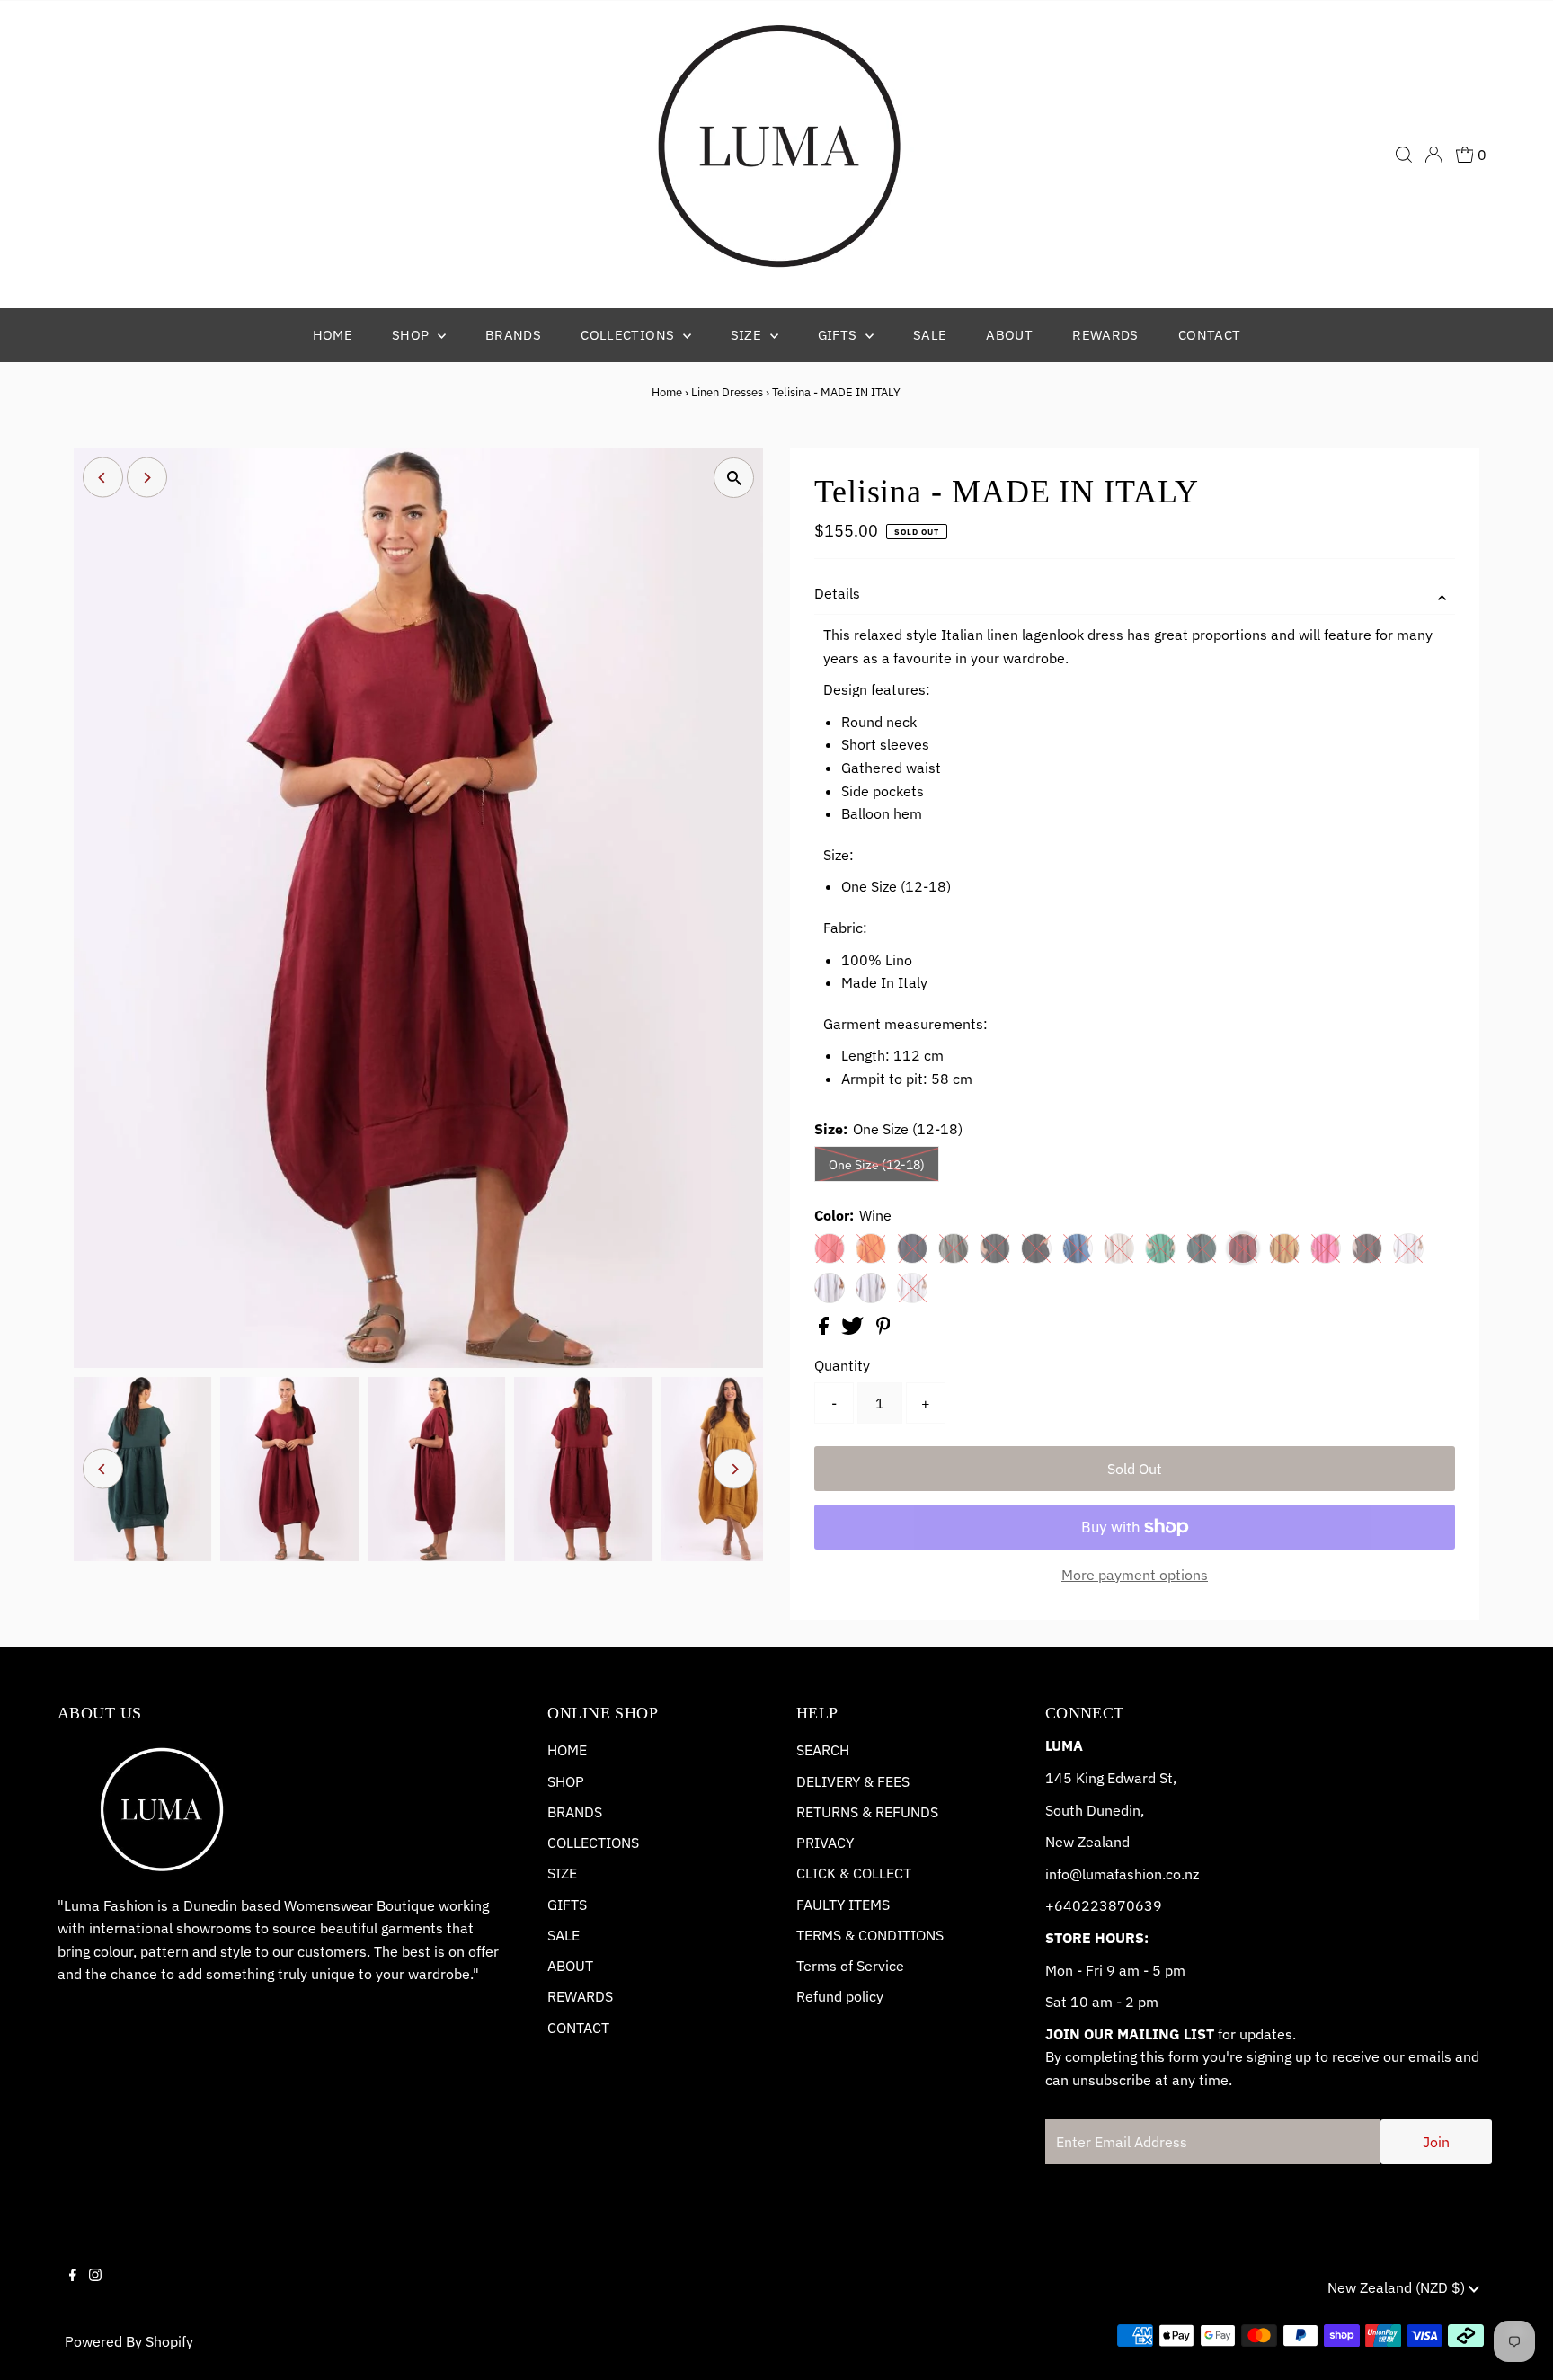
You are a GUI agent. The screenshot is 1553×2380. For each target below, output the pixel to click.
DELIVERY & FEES (853, 1781)
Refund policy (840, 1996)
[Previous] (103, 478)
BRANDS (575, 1812)
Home (667, 392)
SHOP (566, 1781)
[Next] (147, 478)
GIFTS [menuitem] (839, 335)
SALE (564, 1935)
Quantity (842, 1365)
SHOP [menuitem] (413, 335)
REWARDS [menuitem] (1105, 335)
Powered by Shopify (129, 2341)
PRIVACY (825, 1843)
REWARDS (580, 1996)
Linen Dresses (727, 392)
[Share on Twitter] (854, 1329)
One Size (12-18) (877, 1165)
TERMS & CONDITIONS (870, 1935)
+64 (1059, 1905)
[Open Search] (1404, 155)
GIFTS (567, 1905)
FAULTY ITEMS (843, 1905)
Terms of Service (850, 1966)
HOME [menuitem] (333, 335)
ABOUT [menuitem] (1009, 335)
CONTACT (578, 2028)
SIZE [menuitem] (748, 335)
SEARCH (823, 1750)
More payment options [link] (1135, 1575)
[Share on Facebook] (825, 1329)
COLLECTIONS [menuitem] (630, 335)
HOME (567, 1750)
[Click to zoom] (734, 478)
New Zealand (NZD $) (1398, 2287)
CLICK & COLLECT (854, 1873)
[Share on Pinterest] (883, 1329)
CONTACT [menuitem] (1210, 335)
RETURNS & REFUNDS (867, 1812)
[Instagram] (95, 2290)
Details (837, 593)
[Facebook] (73, 2290)
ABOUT (570, 1966)
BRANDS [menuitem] (513, 335)
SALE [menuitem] (930, 335)
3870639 (1131, 1905)
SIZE (562, 1873)
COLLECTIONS (593, 1843)
